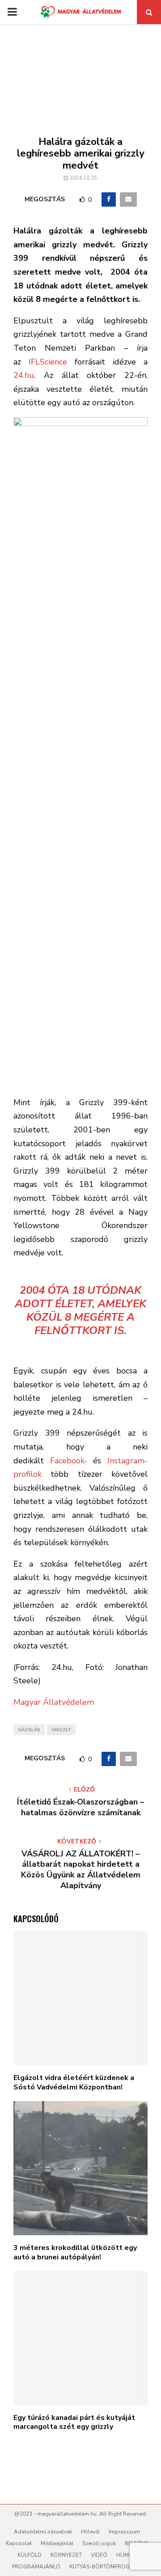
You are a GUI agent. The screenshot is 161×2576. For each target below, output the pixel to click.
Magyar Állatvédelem (54, 1702)
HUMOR (127, 2555)
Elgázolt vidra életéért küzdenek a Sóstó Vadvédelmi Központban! (74, 2082)
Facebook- (69, 1461)
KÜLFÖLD (30, 2555)
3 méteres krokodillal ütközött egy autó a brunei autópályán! (75, 2252)
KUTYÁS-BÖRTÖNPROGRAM (106, 2567)
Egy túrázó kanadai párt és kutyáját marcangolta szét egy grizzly (74, 2422)
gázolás (29, 1730)
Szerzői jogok (99, 2543)
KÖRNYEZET (66, 2555)
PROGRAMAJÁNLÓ (36, 2567)
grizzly (61, 1730)
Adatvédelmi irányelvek (43, 2532)
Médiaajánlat (57, 2543)
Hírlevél (90, 2532)
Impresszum (124, 2532)
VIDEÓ (99, 2555)
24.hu (24, 375)
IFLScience (48, 362)
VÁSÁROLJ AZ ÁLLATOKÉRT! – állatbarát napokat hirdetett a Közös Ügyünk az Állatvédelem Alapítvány (81, 1870)
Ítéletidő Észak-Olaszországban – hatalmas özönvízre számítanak (80, 1807)
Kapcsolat (19, 2543)
